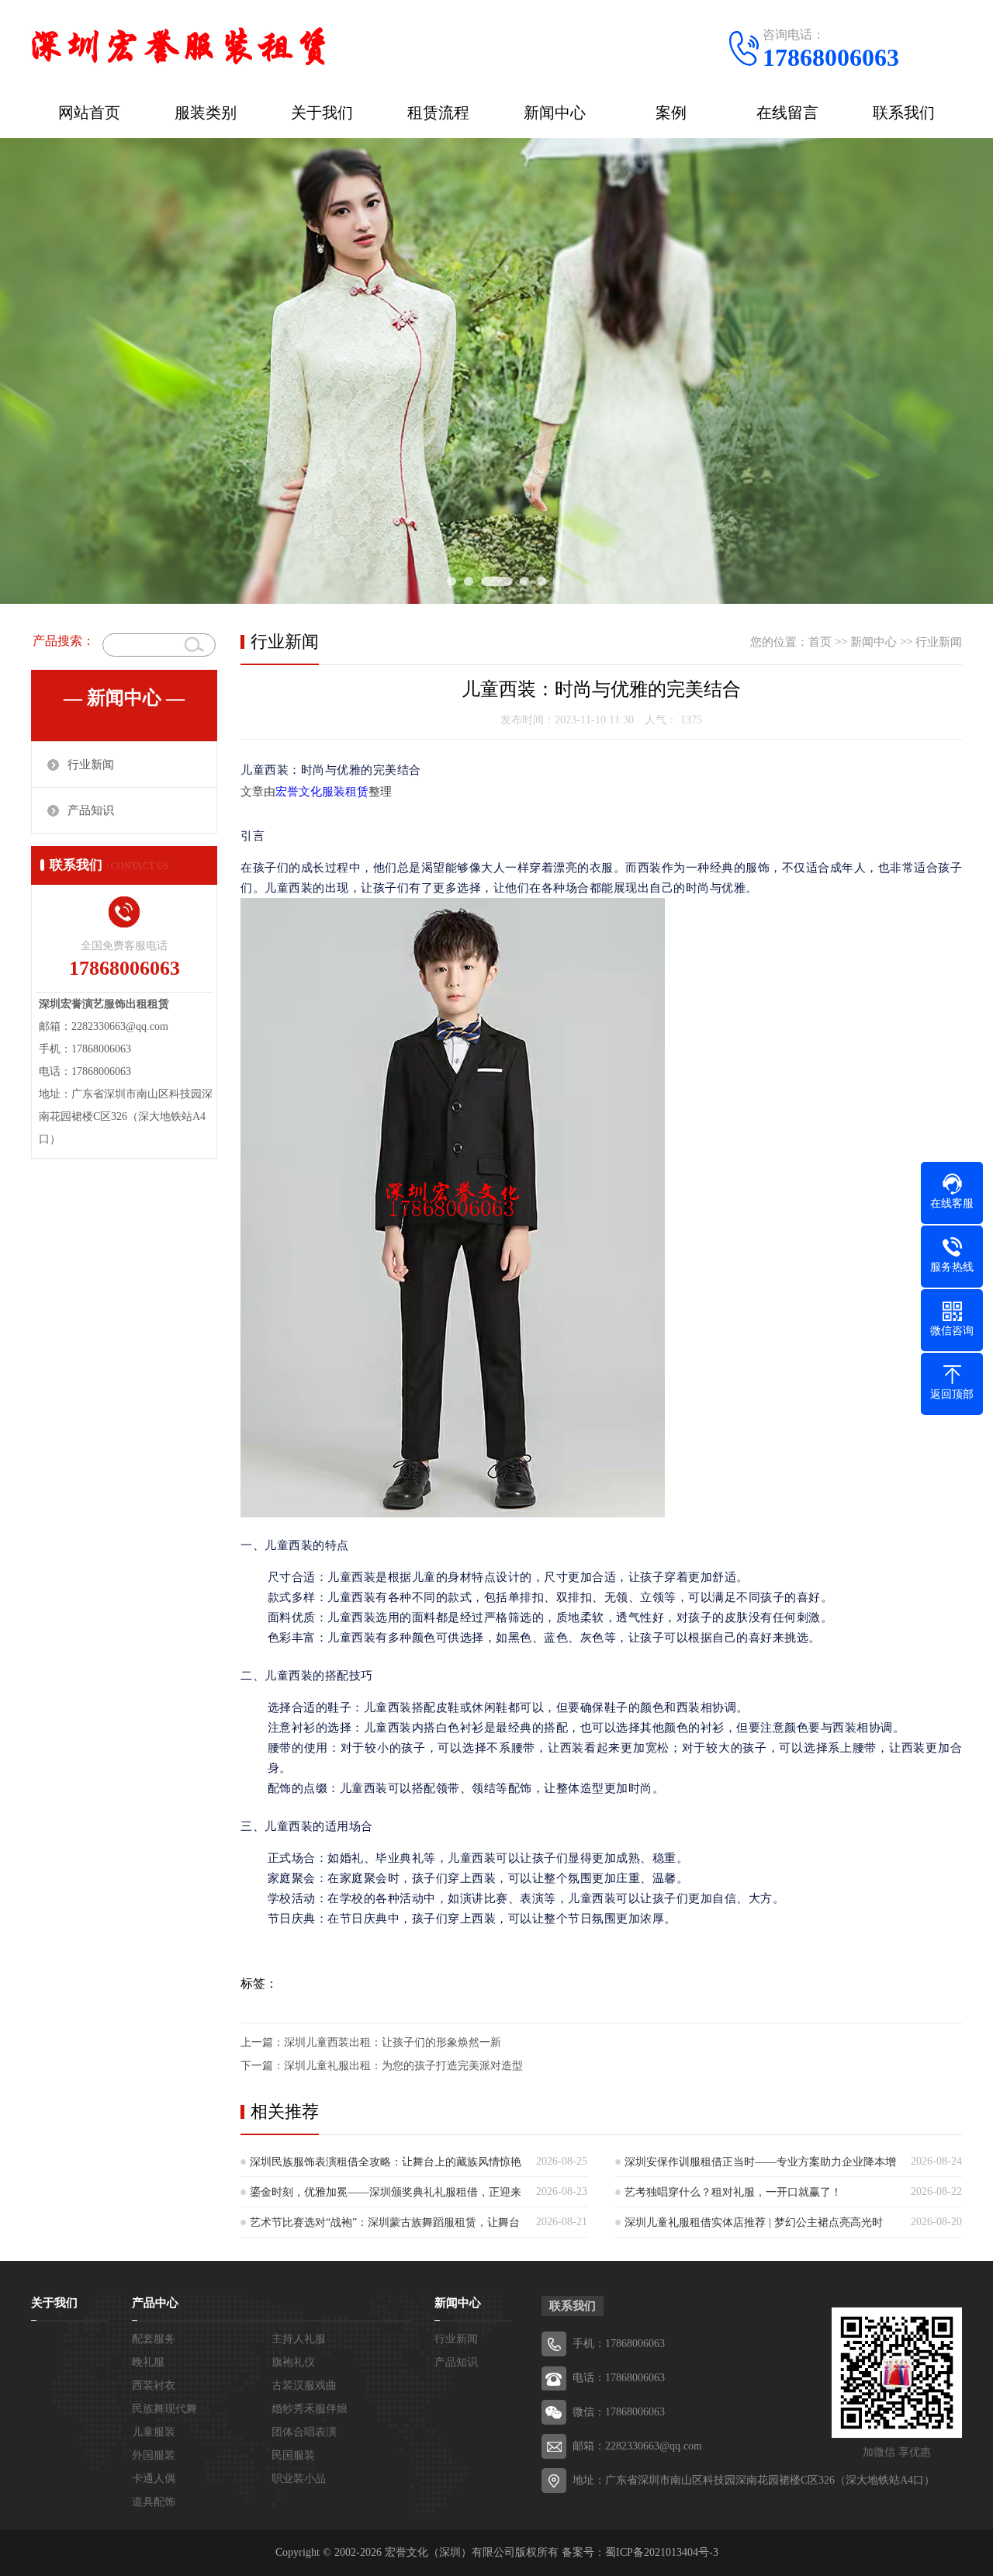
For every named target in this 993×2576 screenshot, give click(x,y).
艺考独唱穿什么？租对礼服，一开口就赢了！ (733, 2192)
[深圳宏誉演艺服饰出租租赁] (178, 43)
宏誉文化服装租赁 (322, 792)
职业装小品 (299, 2479)
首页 (820, 642)
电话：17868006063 (619, 2378)
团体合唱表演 (304, 2432)
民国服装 (293, 2455)
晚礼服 (148, 2362)
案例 (671, 113)
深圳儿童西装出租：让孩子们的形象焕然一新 (393, 2042)
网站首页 (89, 113)
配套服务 (154, 2339)
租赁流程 (438, 113)
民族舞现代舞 (164, 2409)
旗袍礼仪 (293, 2362)
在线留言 (787, 113)
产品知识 (91, 810)
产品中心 (155, 2303)
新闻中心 (555, 113)
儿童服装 (154, 2432)
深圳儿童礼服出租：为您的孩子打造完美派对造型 (403, 2066)
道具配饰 (154, 2502)
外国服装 (154, 2455)
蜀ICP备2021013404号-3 (662, 2552)
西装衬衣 (154, 2385)
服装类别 (206, 113)
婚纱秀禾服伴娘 (310, 2409)
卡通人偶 (154, 2479)
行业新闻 (91, 764)
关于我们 (322, 113)
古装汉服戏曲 (304, 2385)
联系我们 (904, 113)
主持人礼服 (299, 2339)
